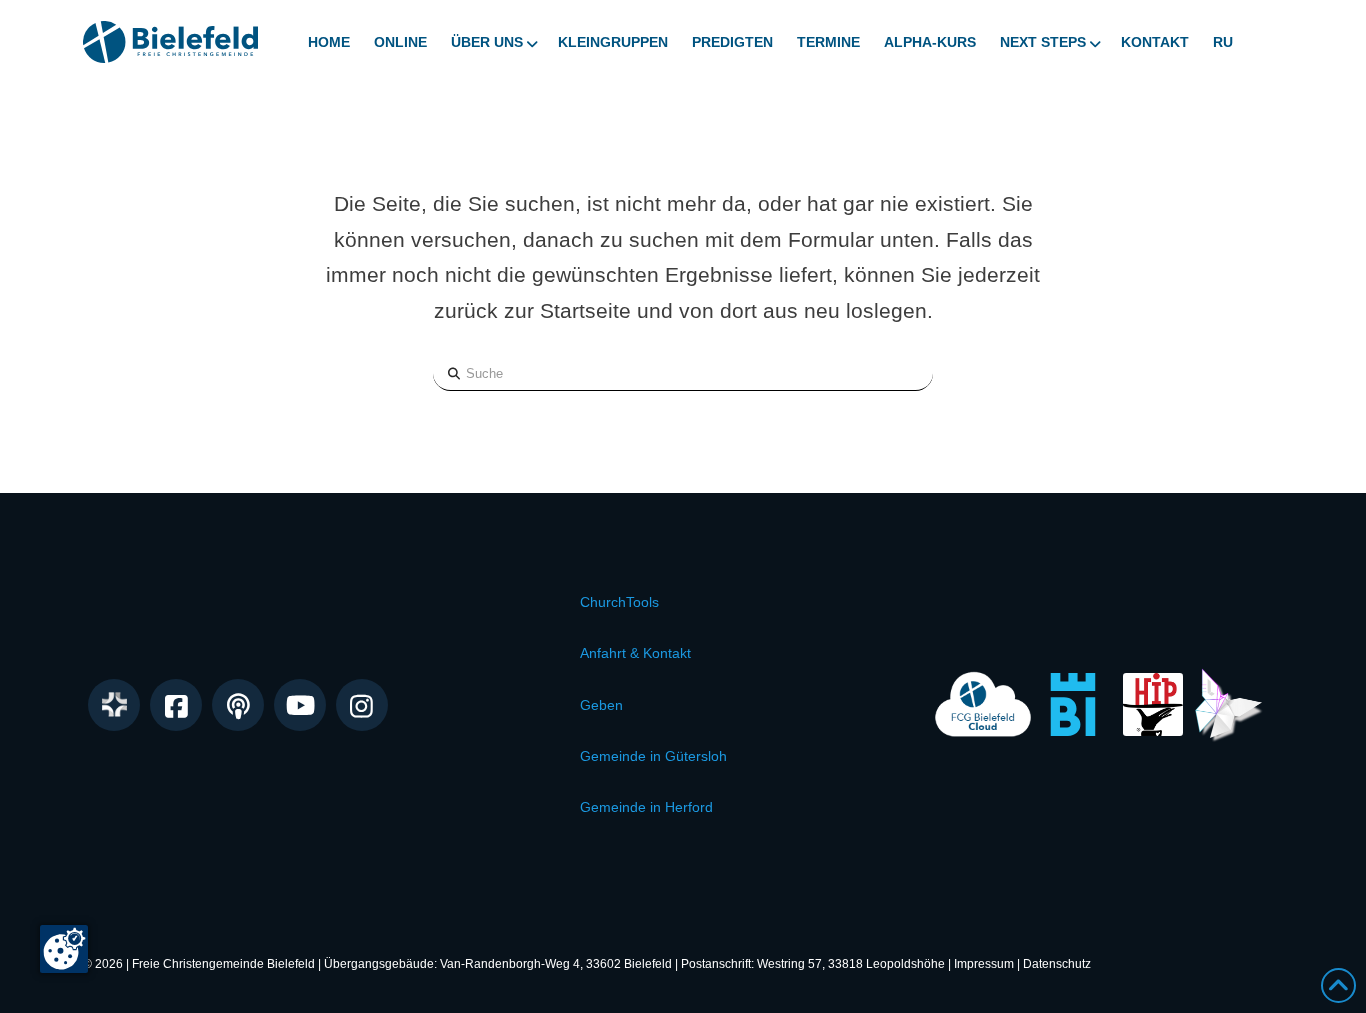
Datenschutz (1057, 964)
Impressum (984, 964)
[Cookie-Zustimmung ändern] (64, 949)
